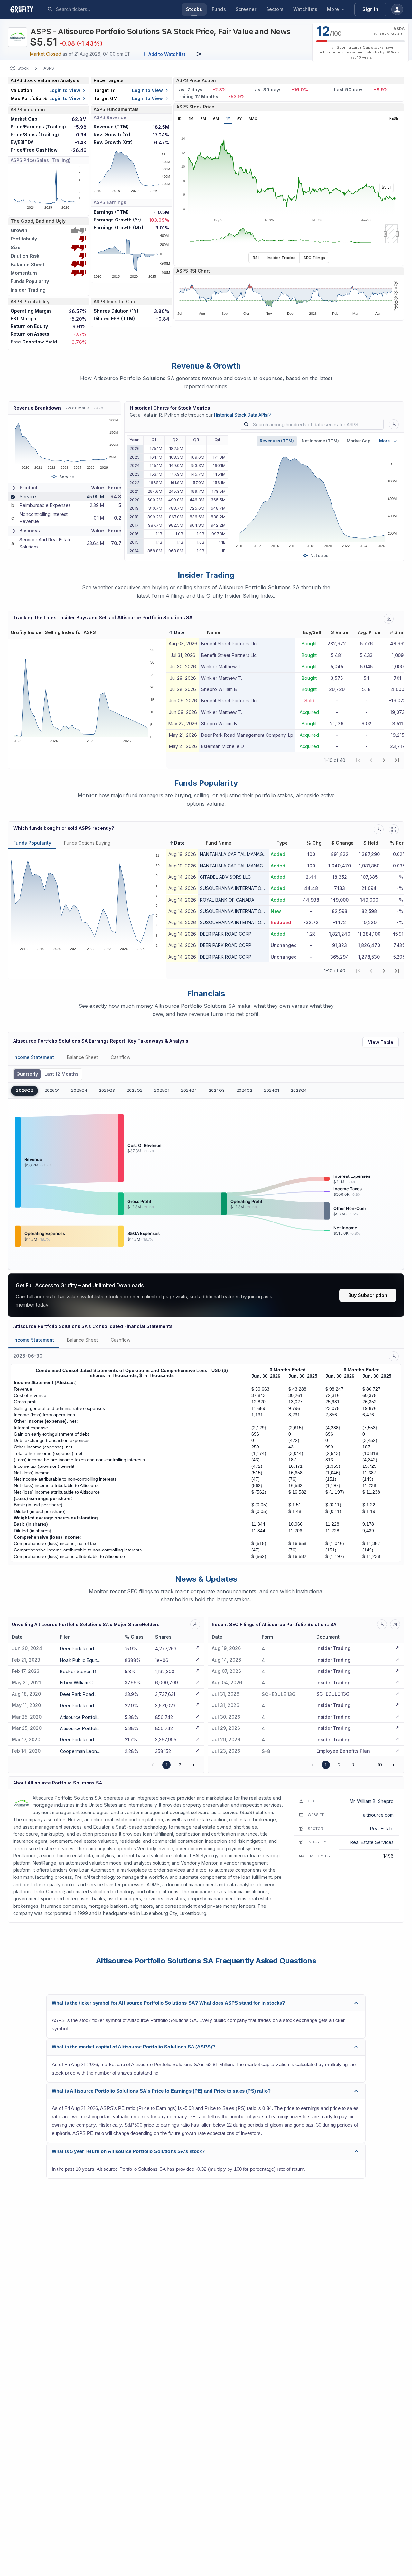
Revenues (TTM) (277, 441)
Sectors (275, 9)
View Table (381, 1042)
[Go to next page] (193, 1765)
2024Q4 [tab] (189, 1090)
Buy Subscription (368, 1295)
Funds (219, 9)
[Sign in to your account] (397, 9)
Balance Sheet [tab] (82, 1057)
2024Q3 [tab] (217, 1090)
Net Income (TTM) (320, 441)
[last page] (397, 760)
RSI (256, 258)
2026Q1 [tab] (52, 1090)
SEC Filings (314, 258)
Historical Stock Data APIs (243, 415)
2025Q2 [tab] (135, 1090)
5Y (239, 119)
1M (191, 119)
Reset (395, 119)
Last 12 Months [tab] (61, 1074)
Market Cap (358, 441)
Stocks (194, 9)
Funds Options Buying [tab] (87, 843)
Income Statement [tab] (34, 1057)
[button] (177, 632)
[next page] (384, 760)
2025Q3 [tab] (107, 1090)
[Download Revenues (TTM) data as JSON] (394, 424)
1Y (228, 119)
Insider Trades (281, 258)
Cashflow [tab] (121, 1057)
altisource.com (378, 1815)
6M (216, 119)
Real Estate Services (372, 1842)
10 (380, 1765)
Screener (246, 9)
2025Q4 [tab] (79, 1090)
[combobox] (104, 9)
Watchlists (305, 9)
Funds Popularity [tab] (32, 843)
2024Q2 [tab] (244, 1090)
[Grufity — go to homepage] (27, 9)
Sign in (370, 9)
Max (253, 119)
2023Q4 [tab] (299, 1090)
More (333, 9)
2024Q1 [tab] (272, 1090)
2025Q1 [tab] (162, 1090)
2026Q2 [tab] (24, 1090)
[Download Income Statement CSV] (394, 1356)
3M (203, 119)
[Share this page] (199, 54)
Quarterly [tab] (27, 1074)
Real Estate (382, 1828)
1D (179, 119)
